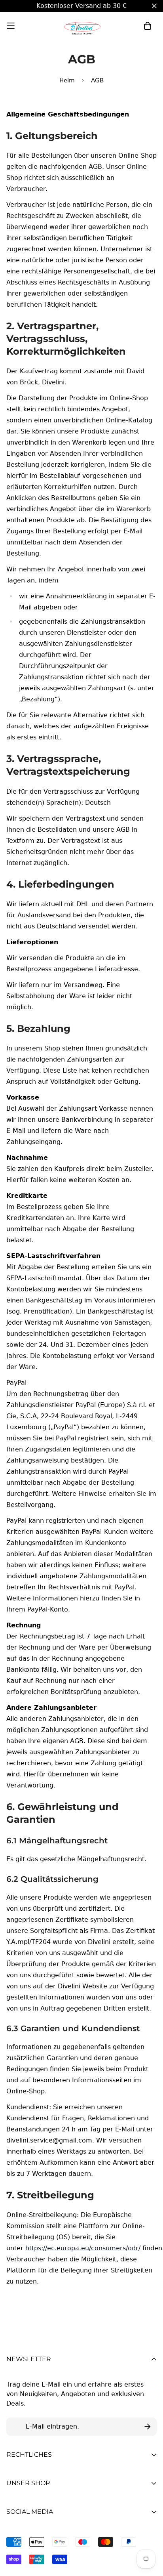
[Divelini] (81, 26)
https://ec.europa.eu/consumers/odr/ (83, 2248)
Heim (67, 80)
